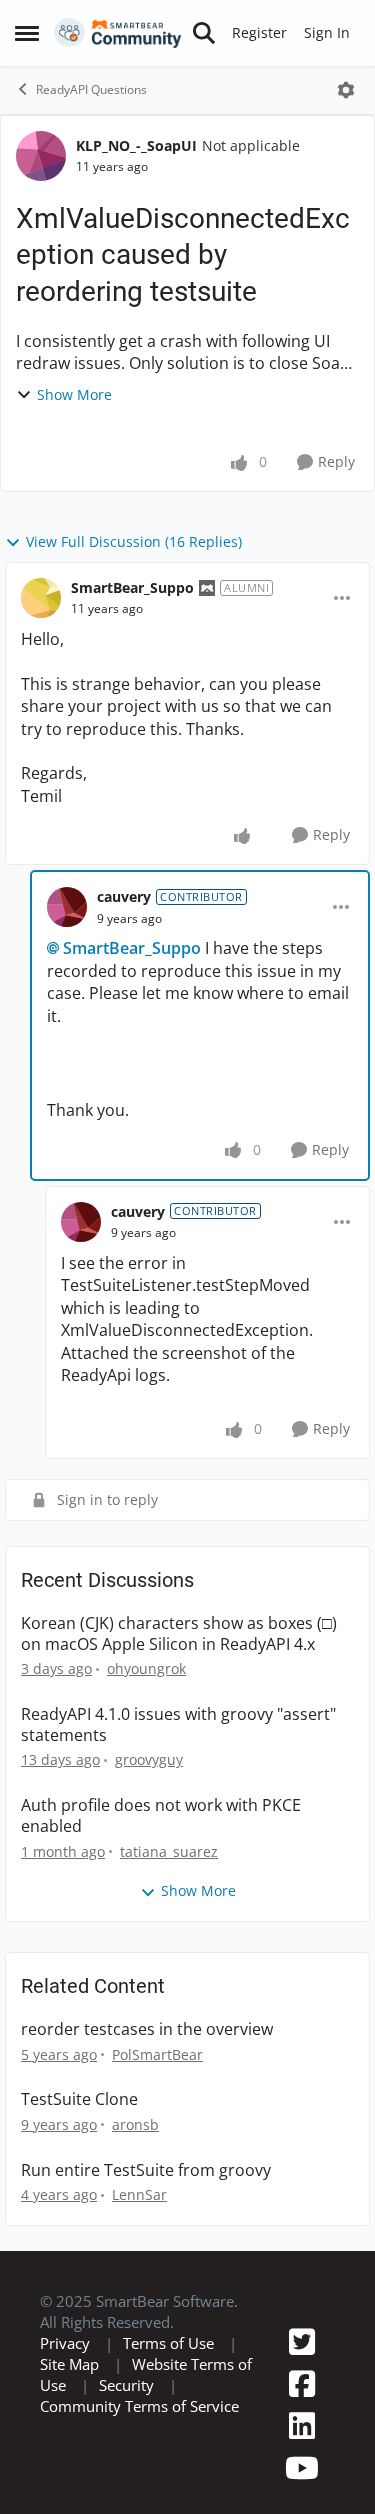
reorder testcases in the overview (147, 2091)
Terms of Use (168, 2405)
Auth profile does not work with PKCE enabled (161, 1878)
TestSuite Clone (79, 2161)
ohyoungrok (146, 1730)
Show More (74, 394)
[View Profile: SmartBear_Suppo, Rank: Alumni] (41, 598)
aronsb (135, 2186)
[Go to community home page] (118, 33)
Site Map (69, 2426)
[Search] (204, 33)
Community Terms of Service (139, 2468)
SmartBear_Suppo (132, 587)
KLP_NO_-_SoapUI (136, 145)
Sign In (327, 32)
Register (259, 32)
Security (126, 2447)
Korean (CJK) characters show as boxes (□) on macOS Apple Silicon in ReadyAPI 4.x (179, 1696)
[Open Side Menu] (27, 33)
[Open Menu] (346, 90)
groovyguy (149, 1821)
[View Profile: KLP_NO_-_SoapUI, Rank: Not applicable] (41, 156)
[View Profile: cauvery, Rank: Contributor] (67, 907)
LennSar (139, 2256)
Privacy (65, 2405)
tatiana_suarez (169, 1913)
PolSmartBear (157, 2116)
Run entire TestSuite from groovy (146, 2232)
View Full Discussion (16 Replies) (134, 541)
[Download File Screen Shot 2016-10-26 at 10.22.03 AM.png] (335, 1432)
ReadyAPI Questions (91, 89)
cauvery (124, 896)
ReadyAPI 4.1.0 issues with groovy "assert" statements (178, 1787)
